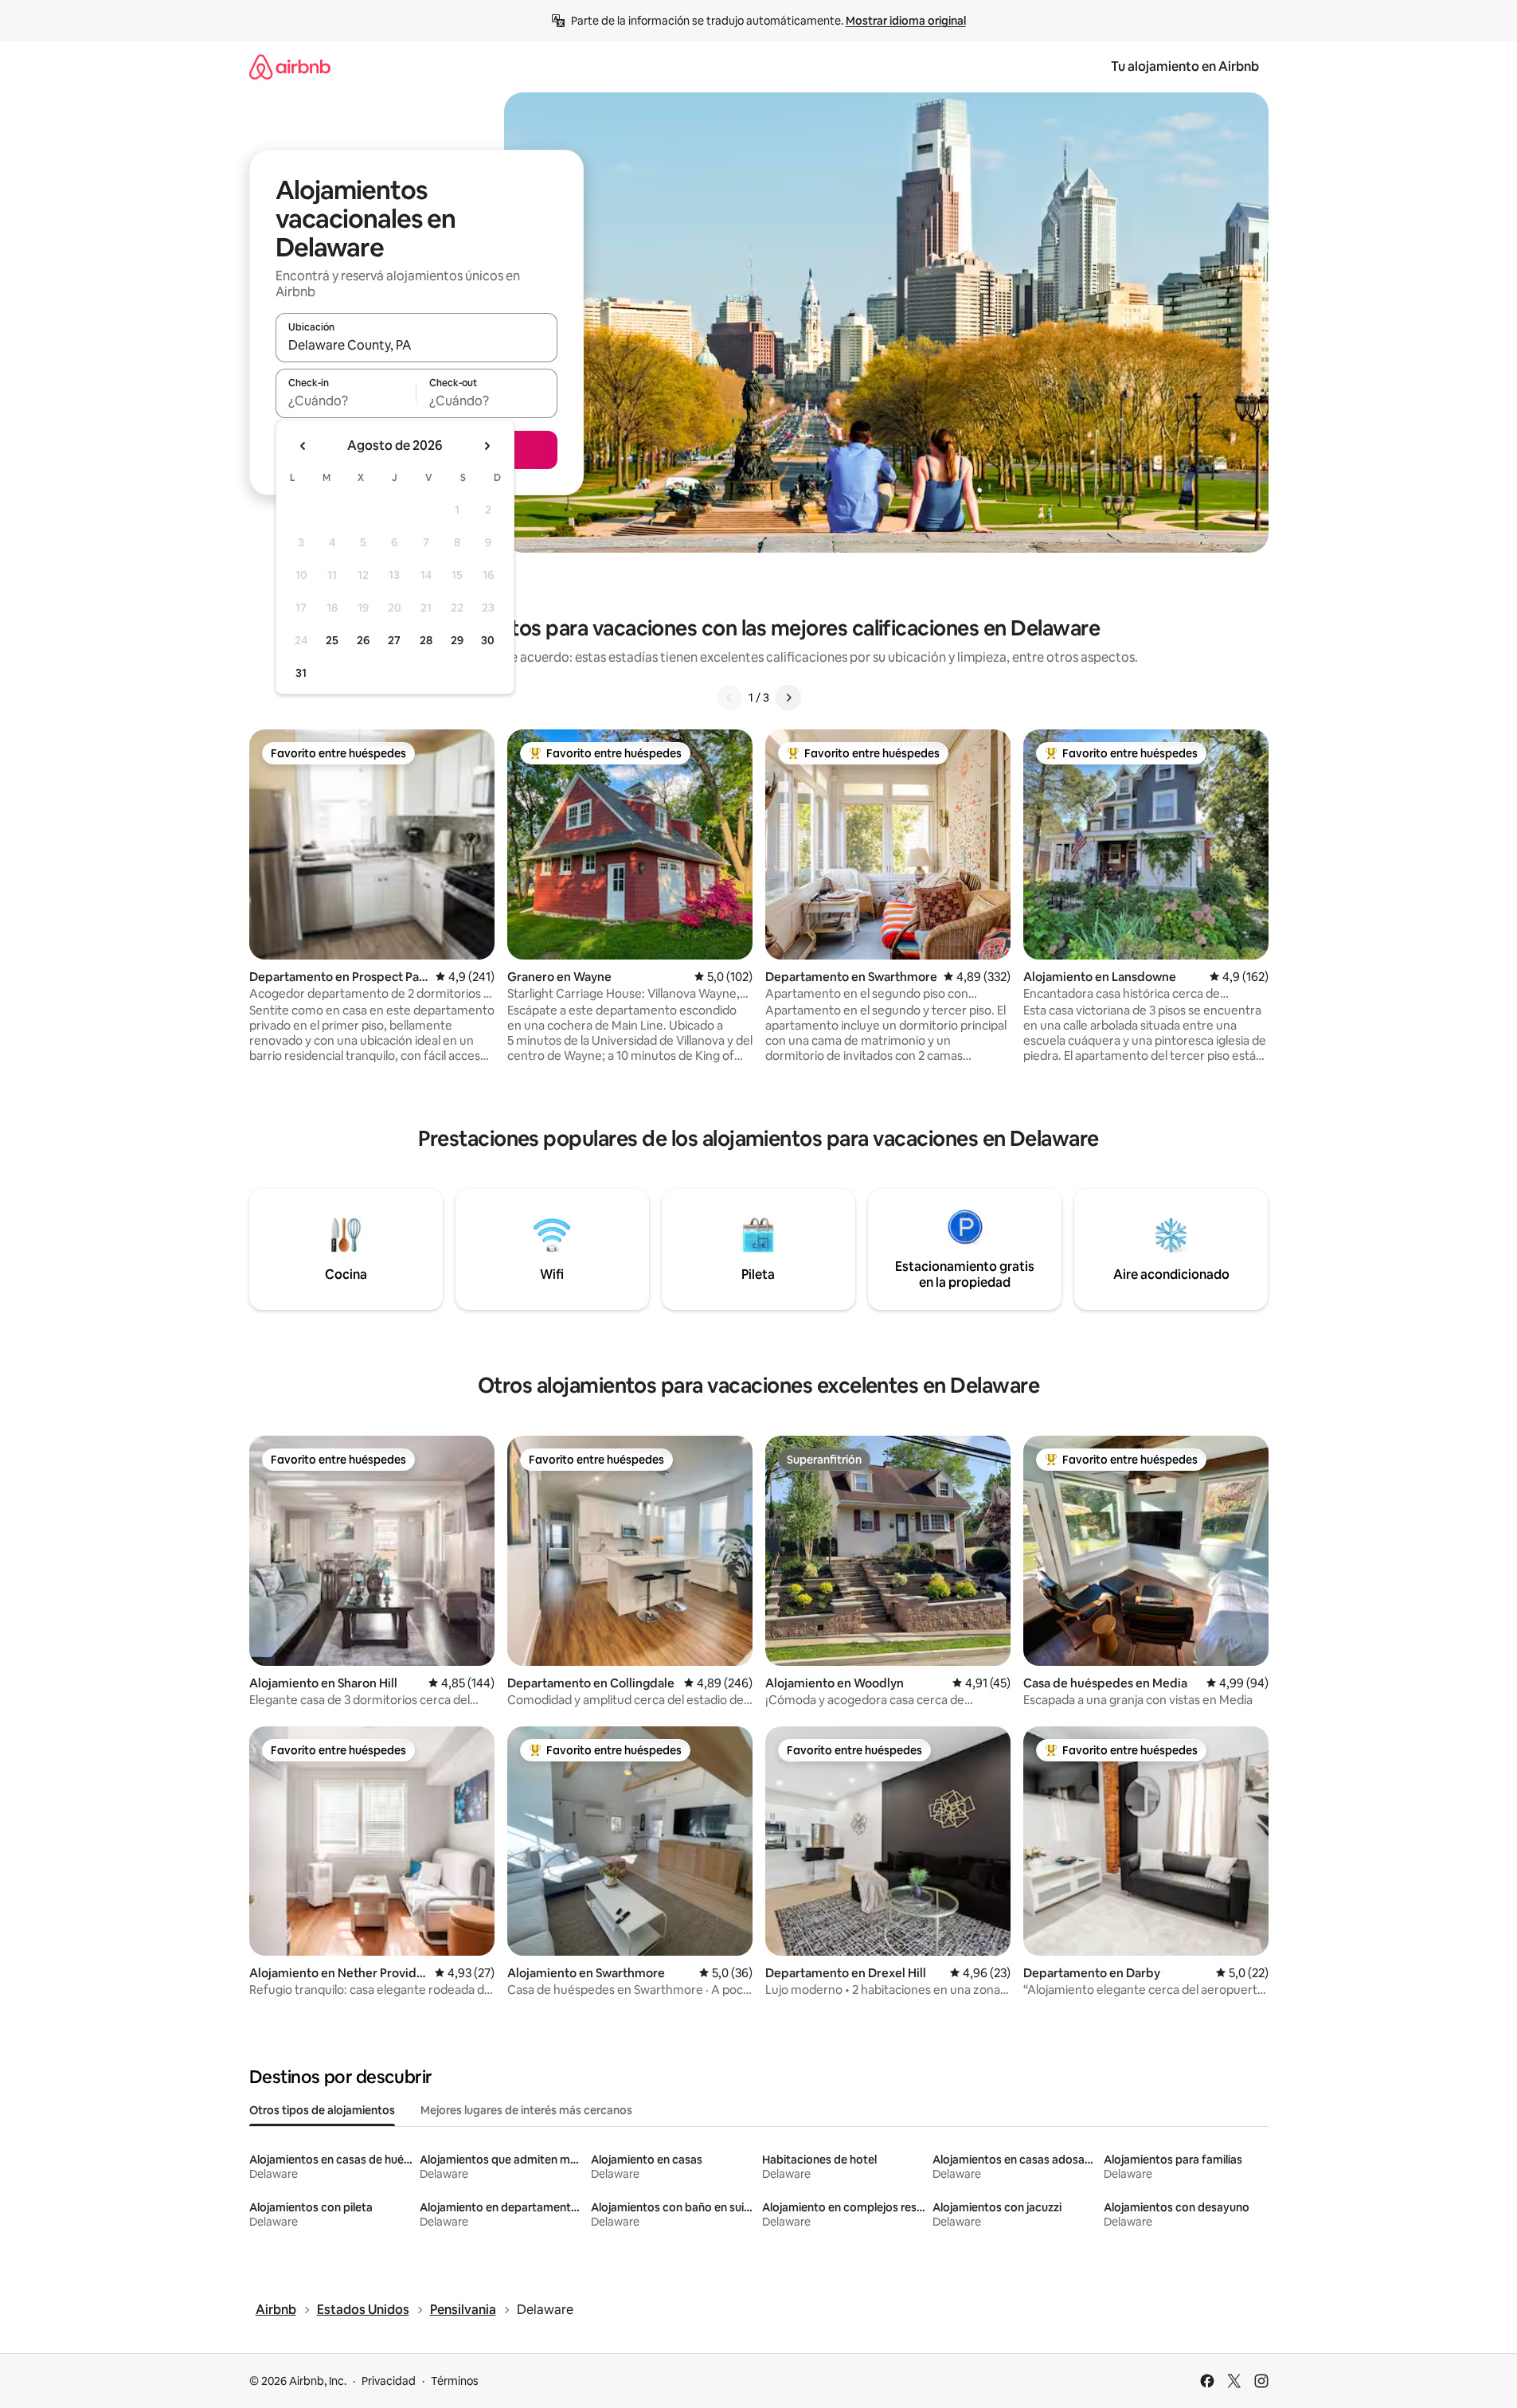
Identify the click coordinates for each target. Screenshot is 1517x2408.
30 (488, 640)
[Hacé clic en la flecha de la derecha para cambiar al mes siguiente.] (487, 446)
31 (301, 673)
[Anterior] (729, 698)
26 (363, 640)
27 (394, 640)
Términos (455, 2381)
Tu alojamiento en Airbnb (1185, 66)
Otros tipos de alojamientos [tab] (322, 2110)
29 (457, 640)
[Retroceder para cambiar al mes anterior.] (303, 446)
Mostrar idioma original (906, 21)
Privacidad (389, 2381)
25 (332, 640)
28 (426, 640)
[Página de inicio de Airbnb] (290, 66)
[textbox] (346, 401)
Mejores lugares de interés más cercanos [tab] (526, 2110)
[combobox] (416, 345)
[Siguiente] (788, 698)
